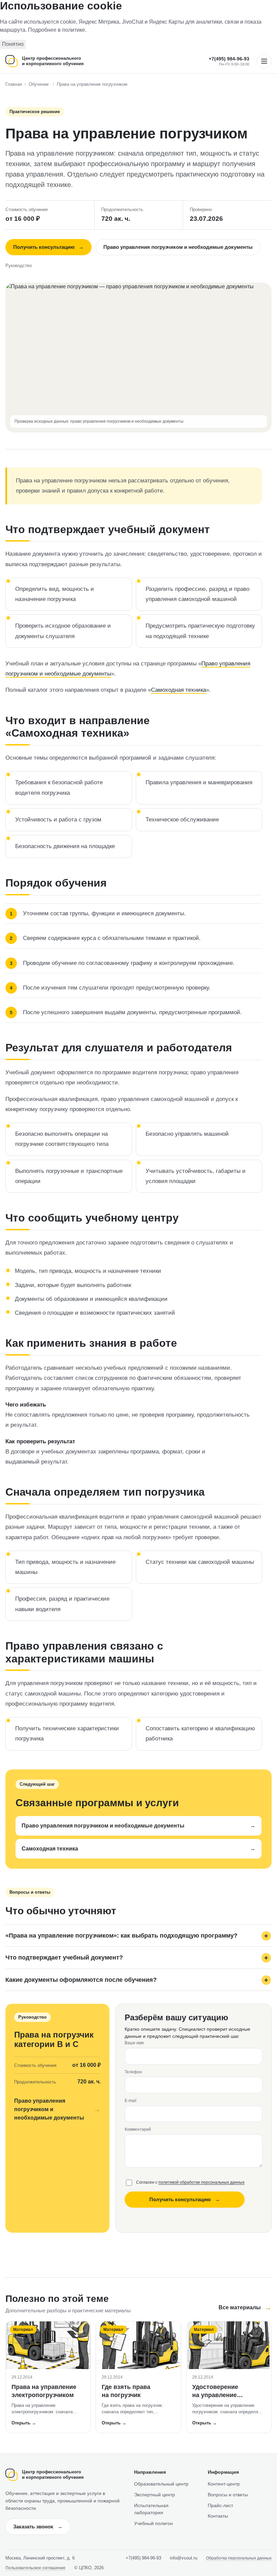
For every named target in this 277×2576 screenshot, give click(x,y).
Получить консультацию (48, 247)
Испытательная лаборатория (151, 2509)
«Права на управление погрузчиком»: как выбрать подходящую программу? (121, 1936)
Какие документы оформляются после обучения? (81, 1980)
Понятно (13, 44)
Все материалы (245, 2307)
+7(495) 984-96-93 (229, 59)
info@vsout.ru (184, 2558)
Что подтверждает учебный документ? (64, 1957)
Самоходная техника (179, 690)
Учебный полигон (154, 2523)
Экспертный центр (155, 2495)
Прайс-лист (220, 2505)
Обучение (39, 84)
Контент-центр (224, 2484)
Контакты (218, 2516)
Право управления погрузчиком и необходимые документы (178, 247)
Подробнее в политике (57, 30)
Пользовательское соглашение (35, 2568)
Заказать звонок (38, 2527)
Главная (14, 84)
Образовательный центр (161, 2484)
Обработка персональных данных (239, 2558)
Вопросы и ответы (228, 2495)
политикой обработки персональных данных (202, 2182)
